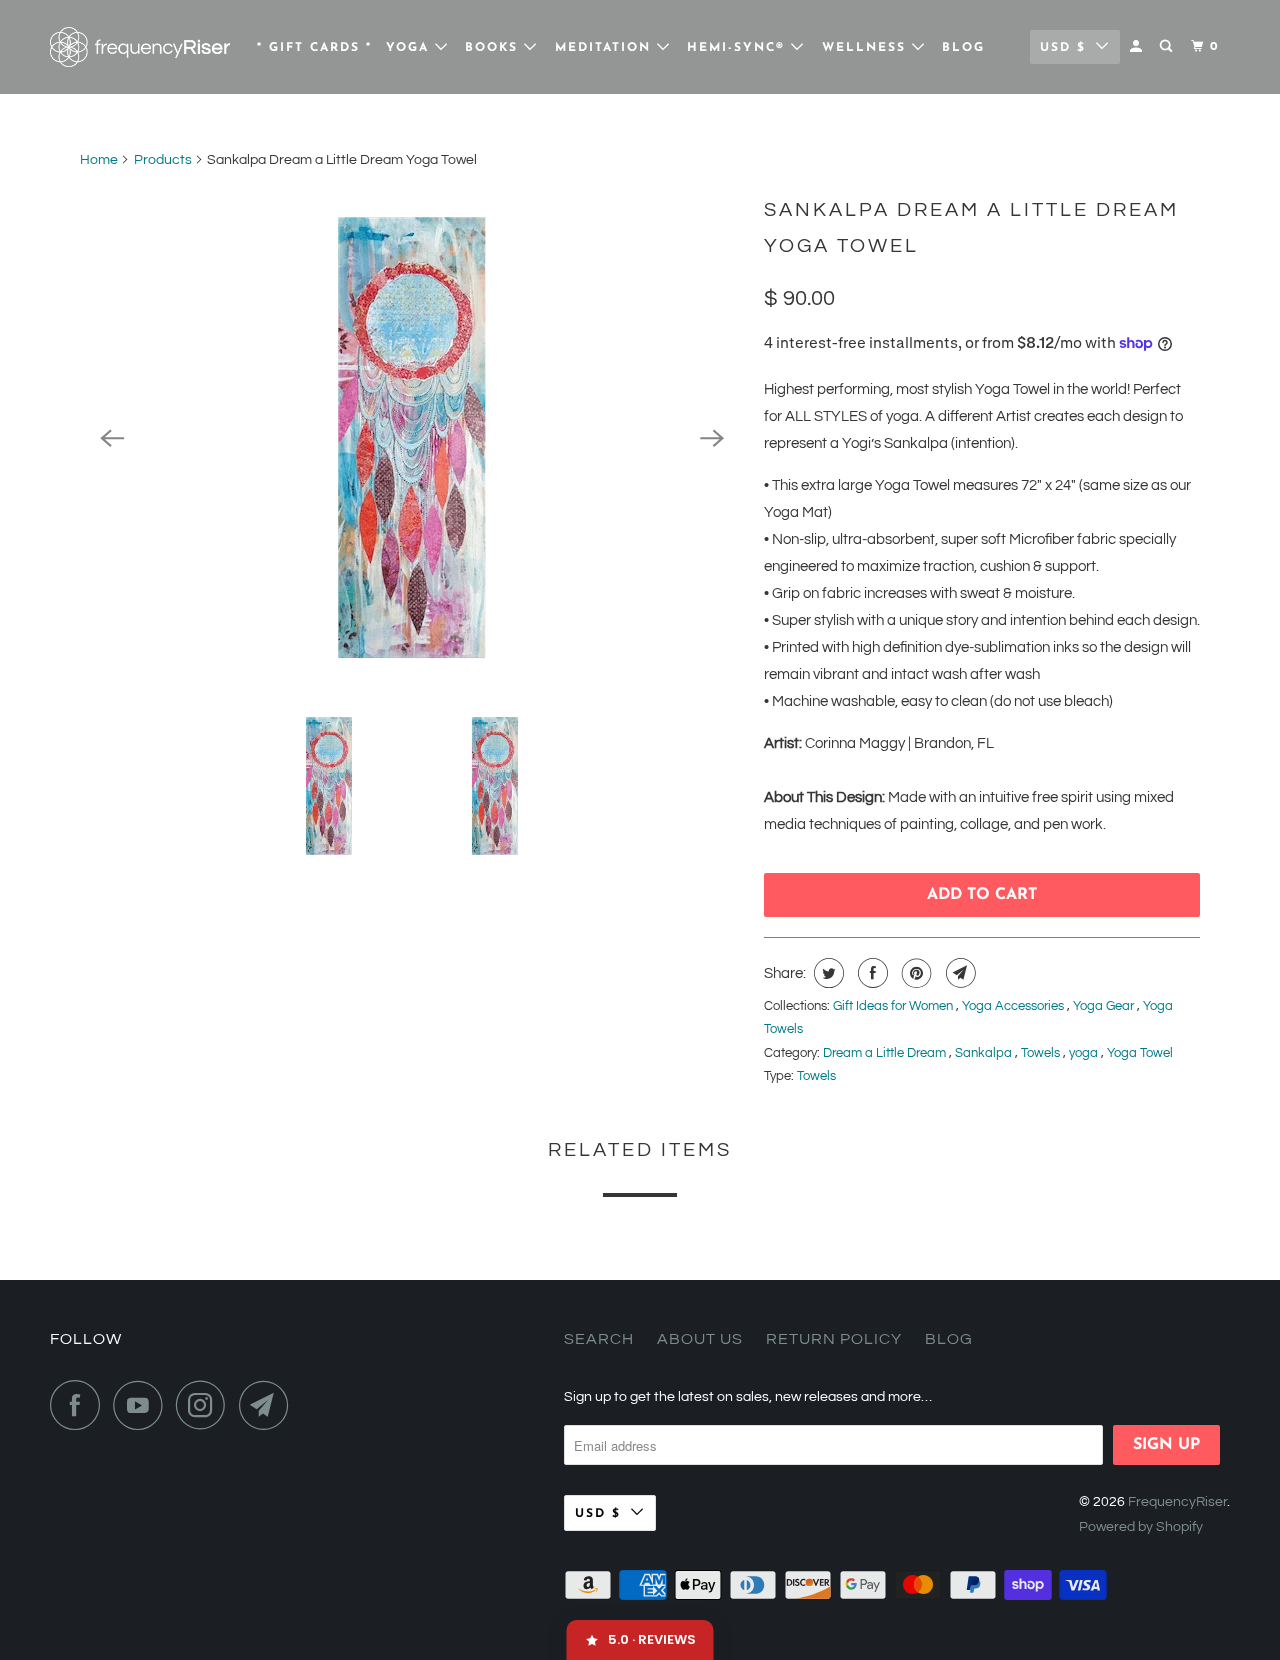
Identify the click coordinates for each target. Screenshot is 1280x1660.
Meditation (606, 48)
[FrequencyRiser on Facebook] (80, 1405)
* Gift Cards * (314, 48)
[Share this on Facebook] (870, 973)
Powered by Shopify (1141, 1527)
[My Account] (1138, 47)
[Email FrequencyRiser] (269, 1405)
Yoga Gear (1105, 1006)
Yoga (410, 48)
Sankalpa (985, 1053)
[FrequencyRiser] (140, 47)
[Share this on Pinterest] (914, 973)
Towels (1042, 1053)
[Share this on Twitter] (826, 973)
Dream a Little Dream (886, 1053)
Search (599, 1339)
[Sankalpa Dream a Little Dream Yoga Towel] (412, 438)
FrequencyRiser (1177, 1502)
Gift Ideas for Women (894, 1006)
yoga (1085, 1053)
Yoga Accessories (1014, 1006)
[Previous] (112, 438)
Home (99, 160)
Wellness (867, 48)
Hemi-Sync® (739, 48)
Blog (963, 48)
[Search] (1168, 47)
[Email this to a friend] (958, 973)
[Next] (712, 438)
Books (494, 48)
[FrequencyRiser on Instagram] (206, 1405)
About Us (700, 1339)
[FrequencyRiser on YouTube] (143, 1405)
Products (163, 160)
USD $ (1063, 48)
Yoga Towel (1140, 1053)
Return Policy (834, 1339)
